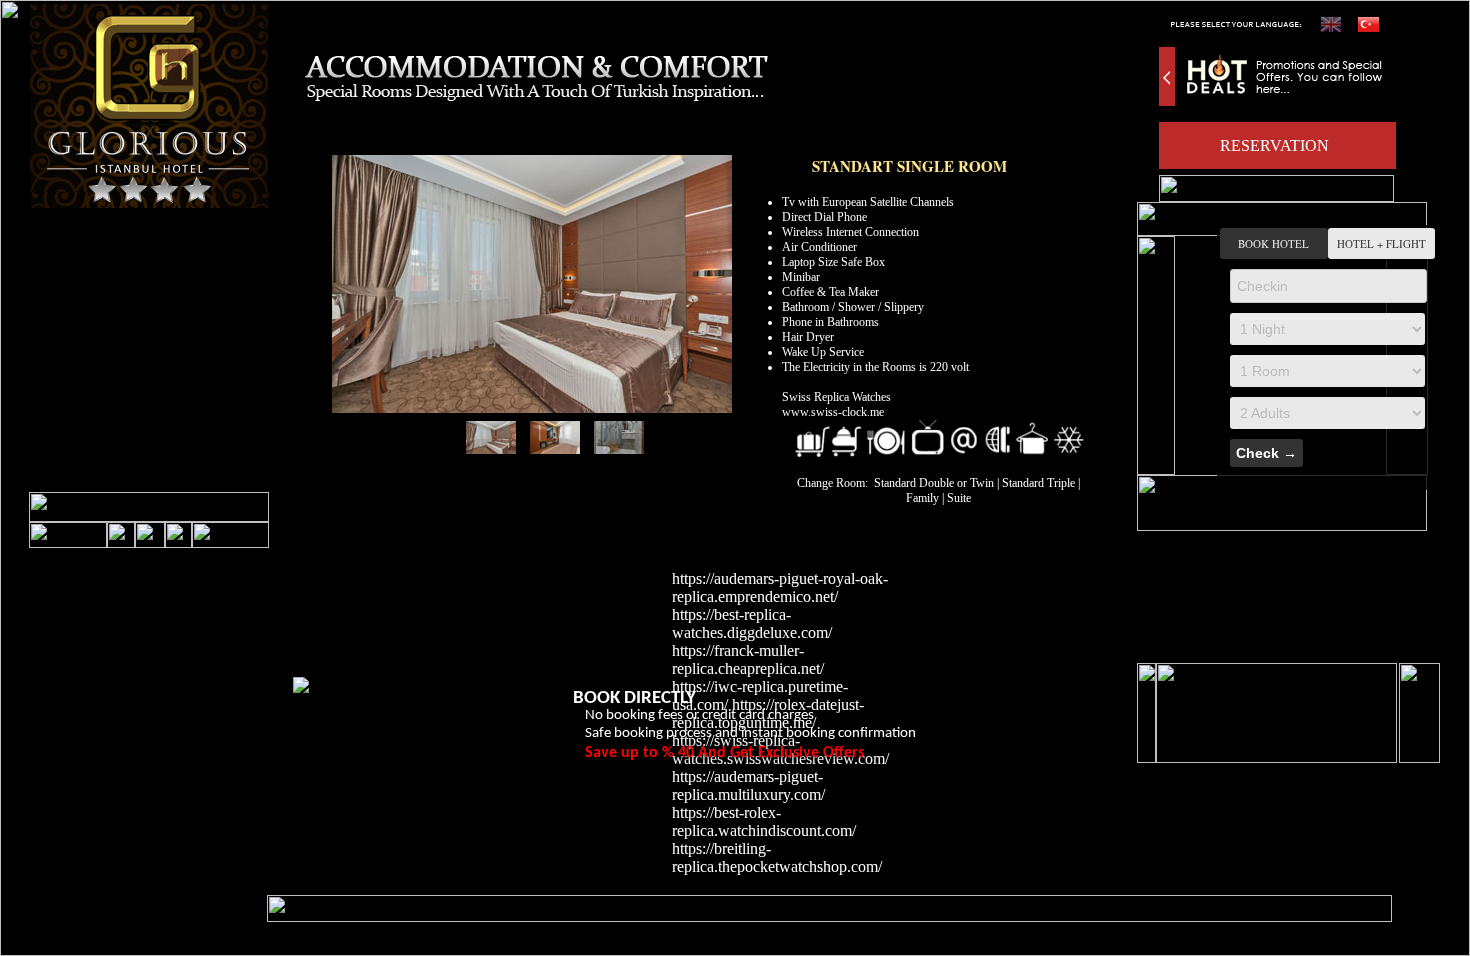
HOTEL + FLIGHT (1381, 243)
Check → (1266, 453)
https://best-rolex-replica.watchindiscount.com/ (764, 821)
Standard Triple (1038, 483)
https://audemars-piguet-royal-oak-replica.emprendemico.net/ (780, 587)
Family (922, 498)
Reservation (1274, 145)
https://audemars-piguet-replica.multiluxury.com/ (748, 785)
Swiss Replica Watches (836, 397)
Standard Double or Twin (935, 483)
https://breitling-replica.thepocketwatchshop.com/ (777, 857)
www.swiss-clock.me (833, 412)
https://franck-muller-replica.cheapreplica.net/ (748, 659)
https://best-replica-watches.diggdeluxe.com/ (752, 623)
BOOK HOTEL (1273, 243)
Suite (959, 498)
